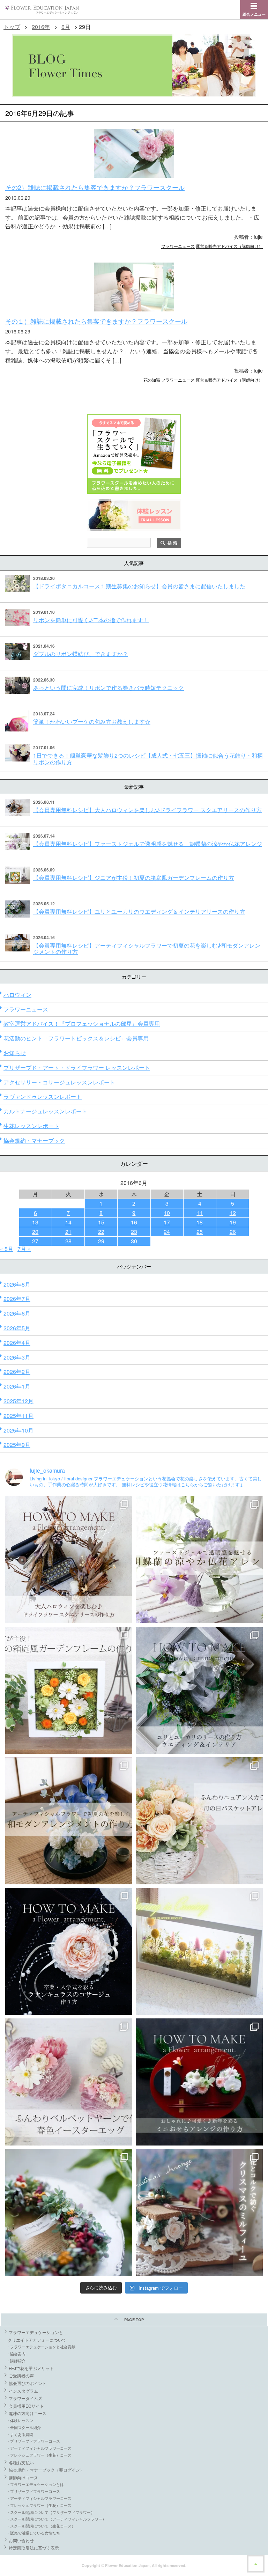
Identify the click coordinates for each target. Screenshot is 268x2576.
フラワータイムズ (25, 2398)
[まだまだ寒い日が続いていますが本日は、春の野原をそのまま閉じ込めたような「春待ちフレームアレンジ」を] (199, 1951)
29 (101, 1241)
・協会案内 (16, 2354)
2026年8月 (17, 1284)
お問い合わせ (21, 2540)
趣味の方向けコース (28, 2413)
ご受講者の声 (21, 2375)
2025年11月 (18, 1416)
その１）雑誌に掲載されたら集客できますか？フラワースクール (96, 321)
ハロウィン (17, 995)
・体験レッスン (20, 2420)
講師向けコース (23, 2477)
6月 (66, 27)
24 (167, 1232)
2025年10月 (18, 1430)
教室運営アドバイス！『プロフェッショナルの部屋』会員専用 (82, 1024)
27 (35, 1241)
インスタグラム (23, 2391)
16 (134, 1222)
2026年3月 (17, 1357)
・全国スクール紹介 (24, 2427)
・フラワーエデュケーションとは (35, 2484)
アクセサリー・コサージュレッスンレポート (59, 1082)
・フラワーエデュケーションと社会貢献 (41, 2347)
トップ (12, 27)
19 (233, 1222)
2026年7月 (17, 1299)
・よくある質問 (20, 2434)
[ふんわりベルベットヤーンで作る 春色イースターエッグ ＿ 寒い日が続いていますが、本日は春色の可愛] (69, 2082)
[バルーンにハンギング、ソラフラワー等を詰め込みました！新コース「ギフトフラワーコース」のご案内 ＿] (69, 2213)
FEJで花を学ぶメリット (31, 2368)
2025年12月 (18, 1401)
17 (167, 1222)
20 (35, 1232)
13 (35, 1222)
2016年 (41, 27)
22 (101, 1232)
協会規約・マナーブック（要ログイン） (46, 2470)
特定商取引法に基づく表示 (34, 2548)
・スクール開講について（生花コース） (41, 2526)
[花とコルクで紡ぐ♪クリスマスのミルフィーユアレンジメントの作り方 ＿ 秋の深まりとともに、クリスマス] (199, 2213)
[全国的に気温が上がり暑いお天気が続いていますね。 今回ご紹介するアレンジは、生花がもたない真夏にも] (199, 1560)
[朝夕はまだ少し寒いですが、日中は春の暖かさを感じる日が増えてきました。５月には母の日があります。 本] (199, 1821)
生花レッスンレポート (31, 1126)
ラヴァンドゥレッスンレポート (43, 1096)
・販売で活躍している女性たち (33, 2533)
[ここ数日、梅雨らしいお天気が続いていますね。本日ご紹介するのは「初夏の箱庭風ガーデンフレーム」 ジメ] (69, 1690)
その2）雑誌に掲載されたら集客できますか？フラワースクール (95, 187)
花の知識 (152, 380)
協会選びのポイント (28, 2383)
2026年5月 (17, 1328)
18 (200, 1222)
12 (233, 1213)
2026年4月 (17, 1343)
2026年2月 (17, 1372)
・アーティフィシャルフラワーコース (39, 2448)
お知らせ (15, 1053)
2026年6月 (17, 1313)
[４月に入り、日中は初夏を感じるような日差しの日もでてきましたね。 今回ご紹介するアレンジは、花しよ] (69, 1821)
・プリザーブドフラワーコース (33, 2441)
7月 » (24, 1249)
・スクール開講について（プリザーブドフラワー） (50, 2512)
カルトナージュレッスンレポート (45, 1111)
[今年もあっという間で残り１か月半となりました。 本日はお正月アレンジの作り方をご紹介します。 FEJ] (199, 2082)
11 (200, 1213)
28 (68, 1241)
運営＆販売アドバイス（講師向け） (229, 246)
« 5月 (7, 1249)
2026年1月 (17, 1386)
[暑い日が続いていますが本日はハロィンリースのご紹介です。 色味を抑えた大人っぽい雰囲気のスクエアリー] (69, 1560)
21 (68, 1232)
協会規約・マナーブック (34, 1140)
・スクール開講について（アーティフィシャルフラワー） (56, 2519)
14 (68, 1222)
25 (200, 1232)
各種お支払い (21, 2462)
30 (134, 1241)
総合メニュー (254, 14)
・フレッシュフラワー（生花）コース (39, 2455)
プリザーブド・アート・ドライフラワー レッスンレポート (77, 1068)
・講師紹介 (16, 2361)
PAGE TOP (134, 2320)
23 (134, 1232)
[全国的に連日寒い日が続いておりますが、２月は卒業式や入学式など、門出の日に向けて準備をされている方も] (69, 1951)
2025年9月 (17, 1445)
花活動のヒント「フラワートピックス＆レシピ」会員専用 (76, 1038)
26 (233, 1232)
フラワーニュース (178, 246)
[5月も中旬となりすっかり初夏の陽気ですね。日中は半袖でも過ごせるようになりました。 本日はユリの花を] (199, 1690)
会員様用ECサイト (26, 2406)
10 (167, 1213)
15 (101, 1222)
